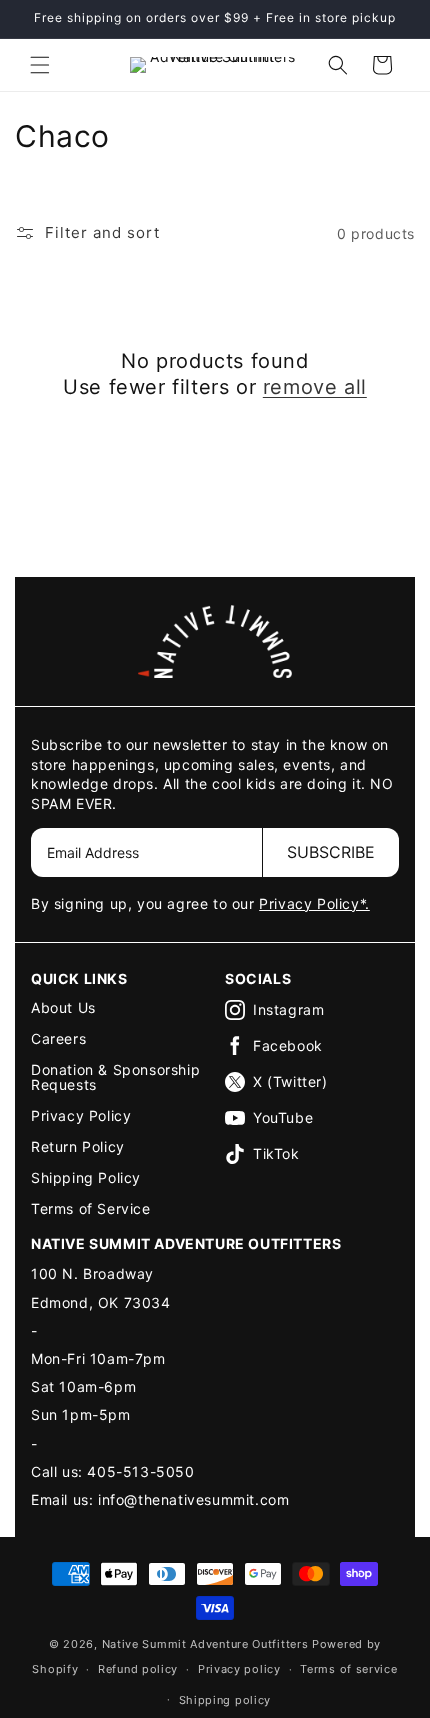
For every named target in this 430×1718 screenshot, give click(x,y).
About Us (63, 1007)
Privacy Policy (81, 1115)
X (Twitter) (290, 1081)
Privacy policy (239, 1669)
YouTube (283, 1117)
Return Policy (78, 1146)
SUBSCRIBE (331, 852)
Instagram (288, 1009)
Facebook (288, 1045)
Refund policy (138, 1669)
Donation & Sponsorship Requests (115, 1077)
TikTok (276, 1153)
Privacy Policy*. (314, 903)
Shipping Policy (86, 1177)
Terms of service (348, 1669)
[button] (40, 65)
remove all (315, 387)
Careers (58, 1038)
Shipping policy (225, 1700)
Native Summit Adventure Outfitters (205, 1644)
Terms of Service (91, 1208)
